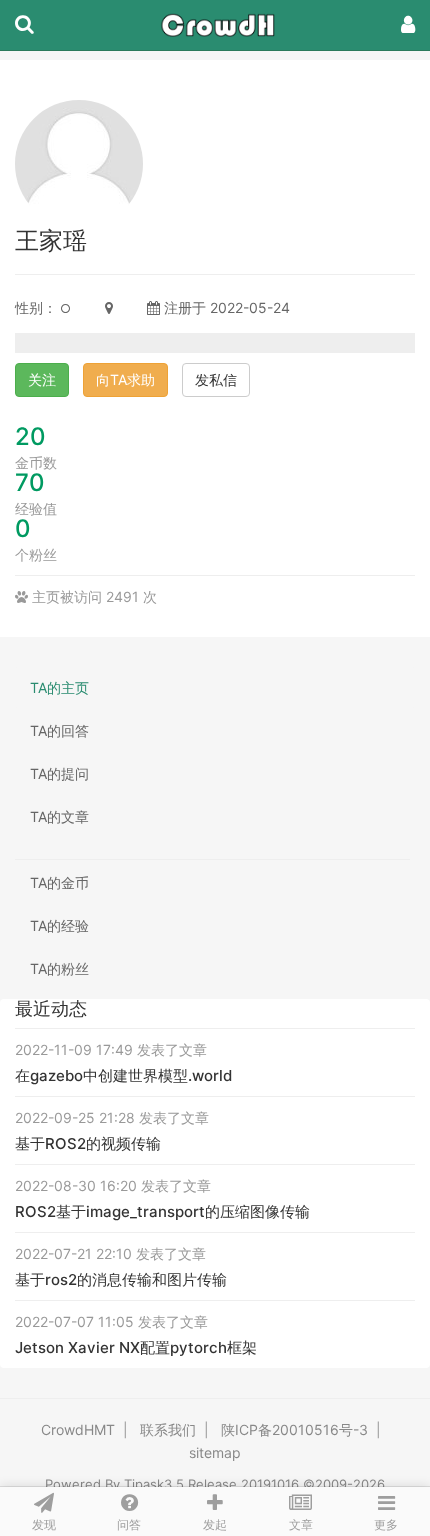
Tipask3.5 (154, 1484)
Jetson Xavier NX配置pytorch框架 (136, 1347)
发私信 (216, 379)
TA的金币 (59, 882)
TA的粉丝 (59, 968)
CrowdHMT (78, 1429)
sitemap (215, 1452)
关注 (42, 379)
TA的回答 (59, 730)
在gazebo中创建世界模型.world (123, 1075)
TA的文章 (59, 816)
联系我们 (168, 1429)
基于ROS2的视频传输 (88, 1143)
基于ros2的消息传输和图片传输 (121, 1279)
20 (30, 436)
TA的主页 (59, 687)
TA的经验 (59, 925)
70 (30, 482)
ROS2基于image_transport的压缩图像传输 (162, 1211)
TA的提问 (59, 773)
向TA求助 (125, 379)
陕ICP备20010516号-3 (294, 1429)
